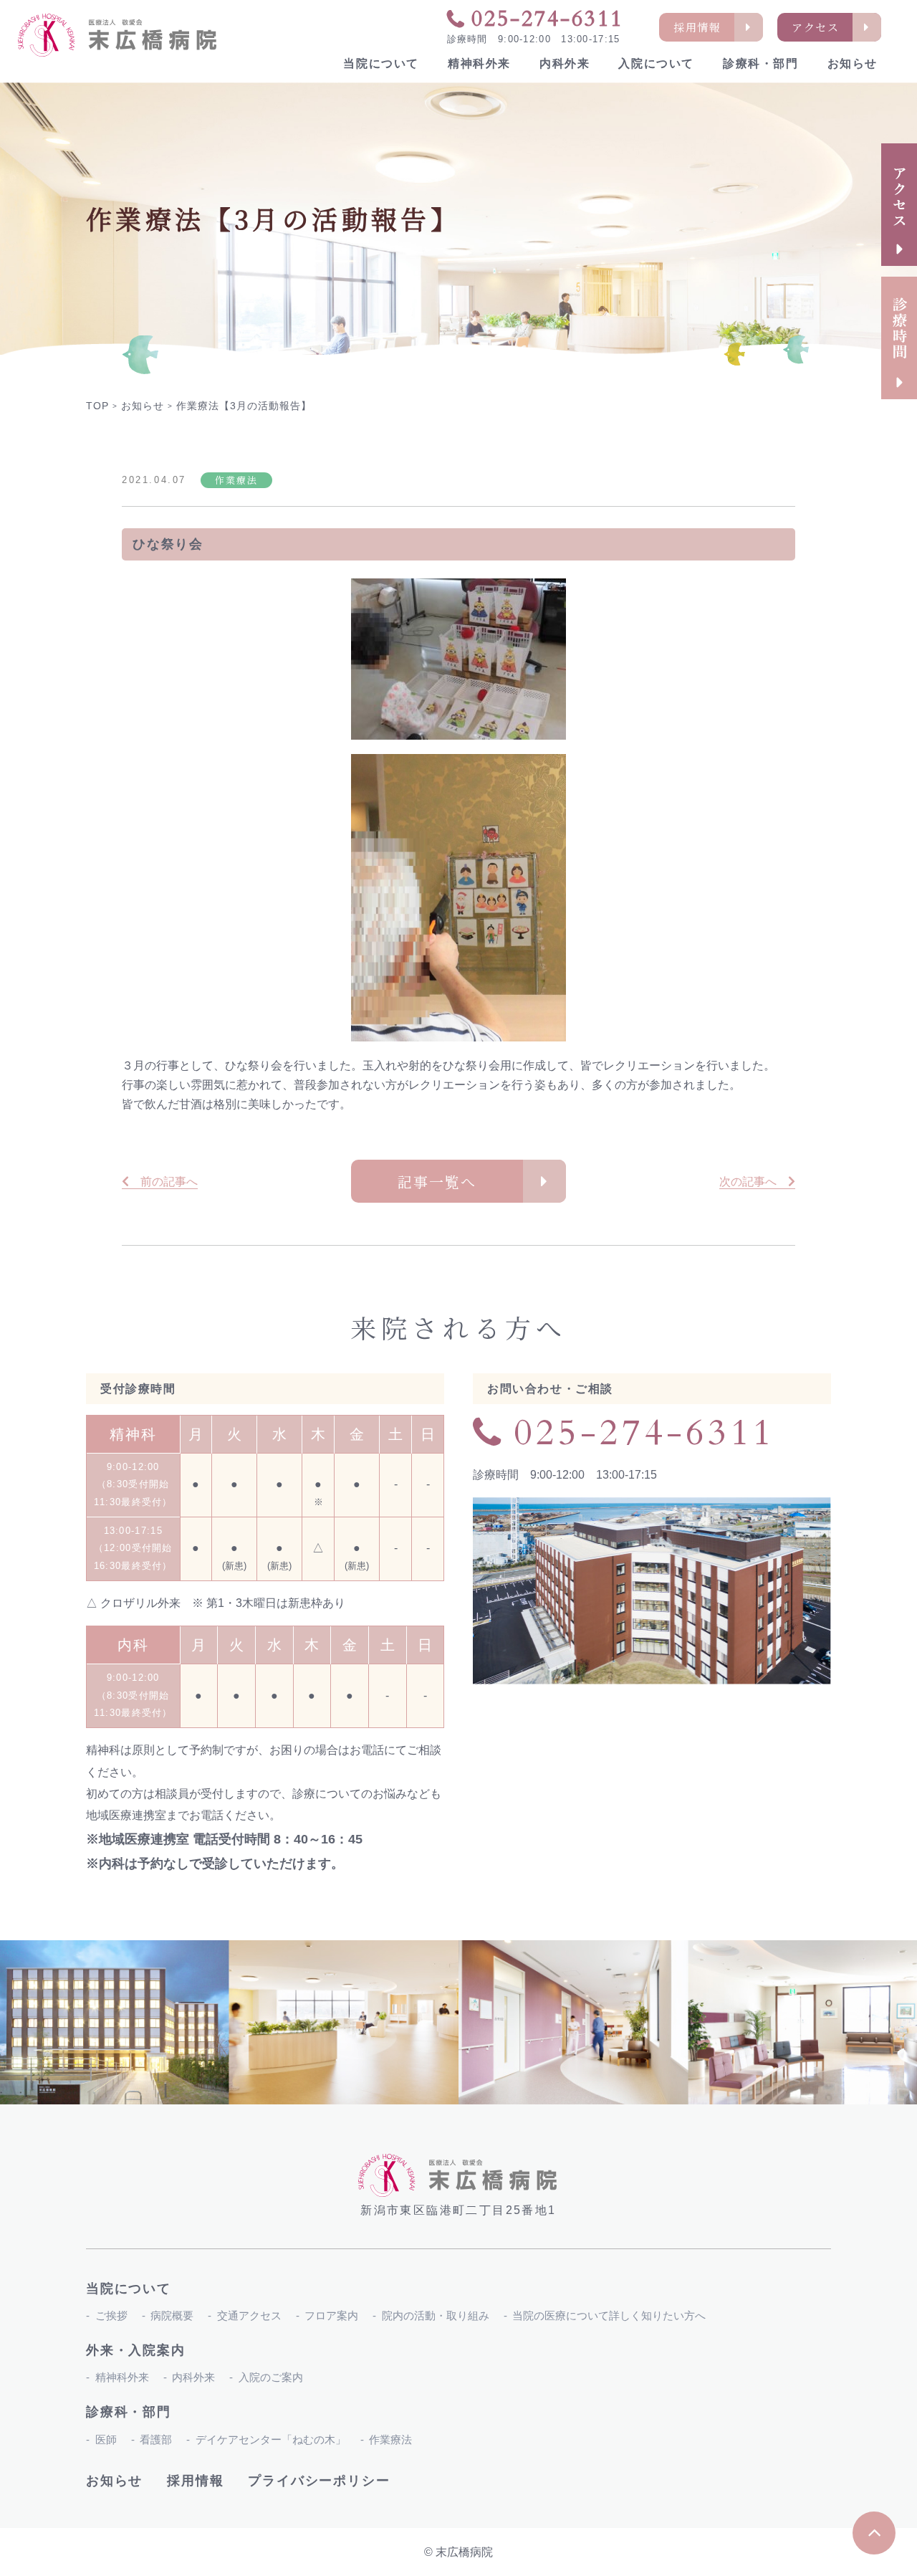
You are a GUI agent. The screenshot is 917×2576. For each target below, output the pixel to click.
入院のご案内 (271, 2377)
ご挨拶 (111, 2315)
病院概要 (172, 2315)
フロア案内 (331, 2315)
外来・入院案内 (136, 2350)
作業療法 (390, 2439)
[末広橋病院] (118, 35)
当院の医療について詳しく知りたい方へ (609, 2315)
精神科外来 (479, 63)
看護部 (156, 2439)
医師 (106, 2439)
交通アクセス (249, 2315)
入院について (656, 63)
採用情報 (195, 2481)
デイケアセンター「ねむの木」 (271, 2439)
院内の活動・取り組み (436, 2315)
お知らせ (853, 63)
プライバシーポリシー (319, 2481)
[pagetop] (874, 2533)
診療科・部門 (761, 63)
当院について (381, 63)
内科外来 (565, 63)
